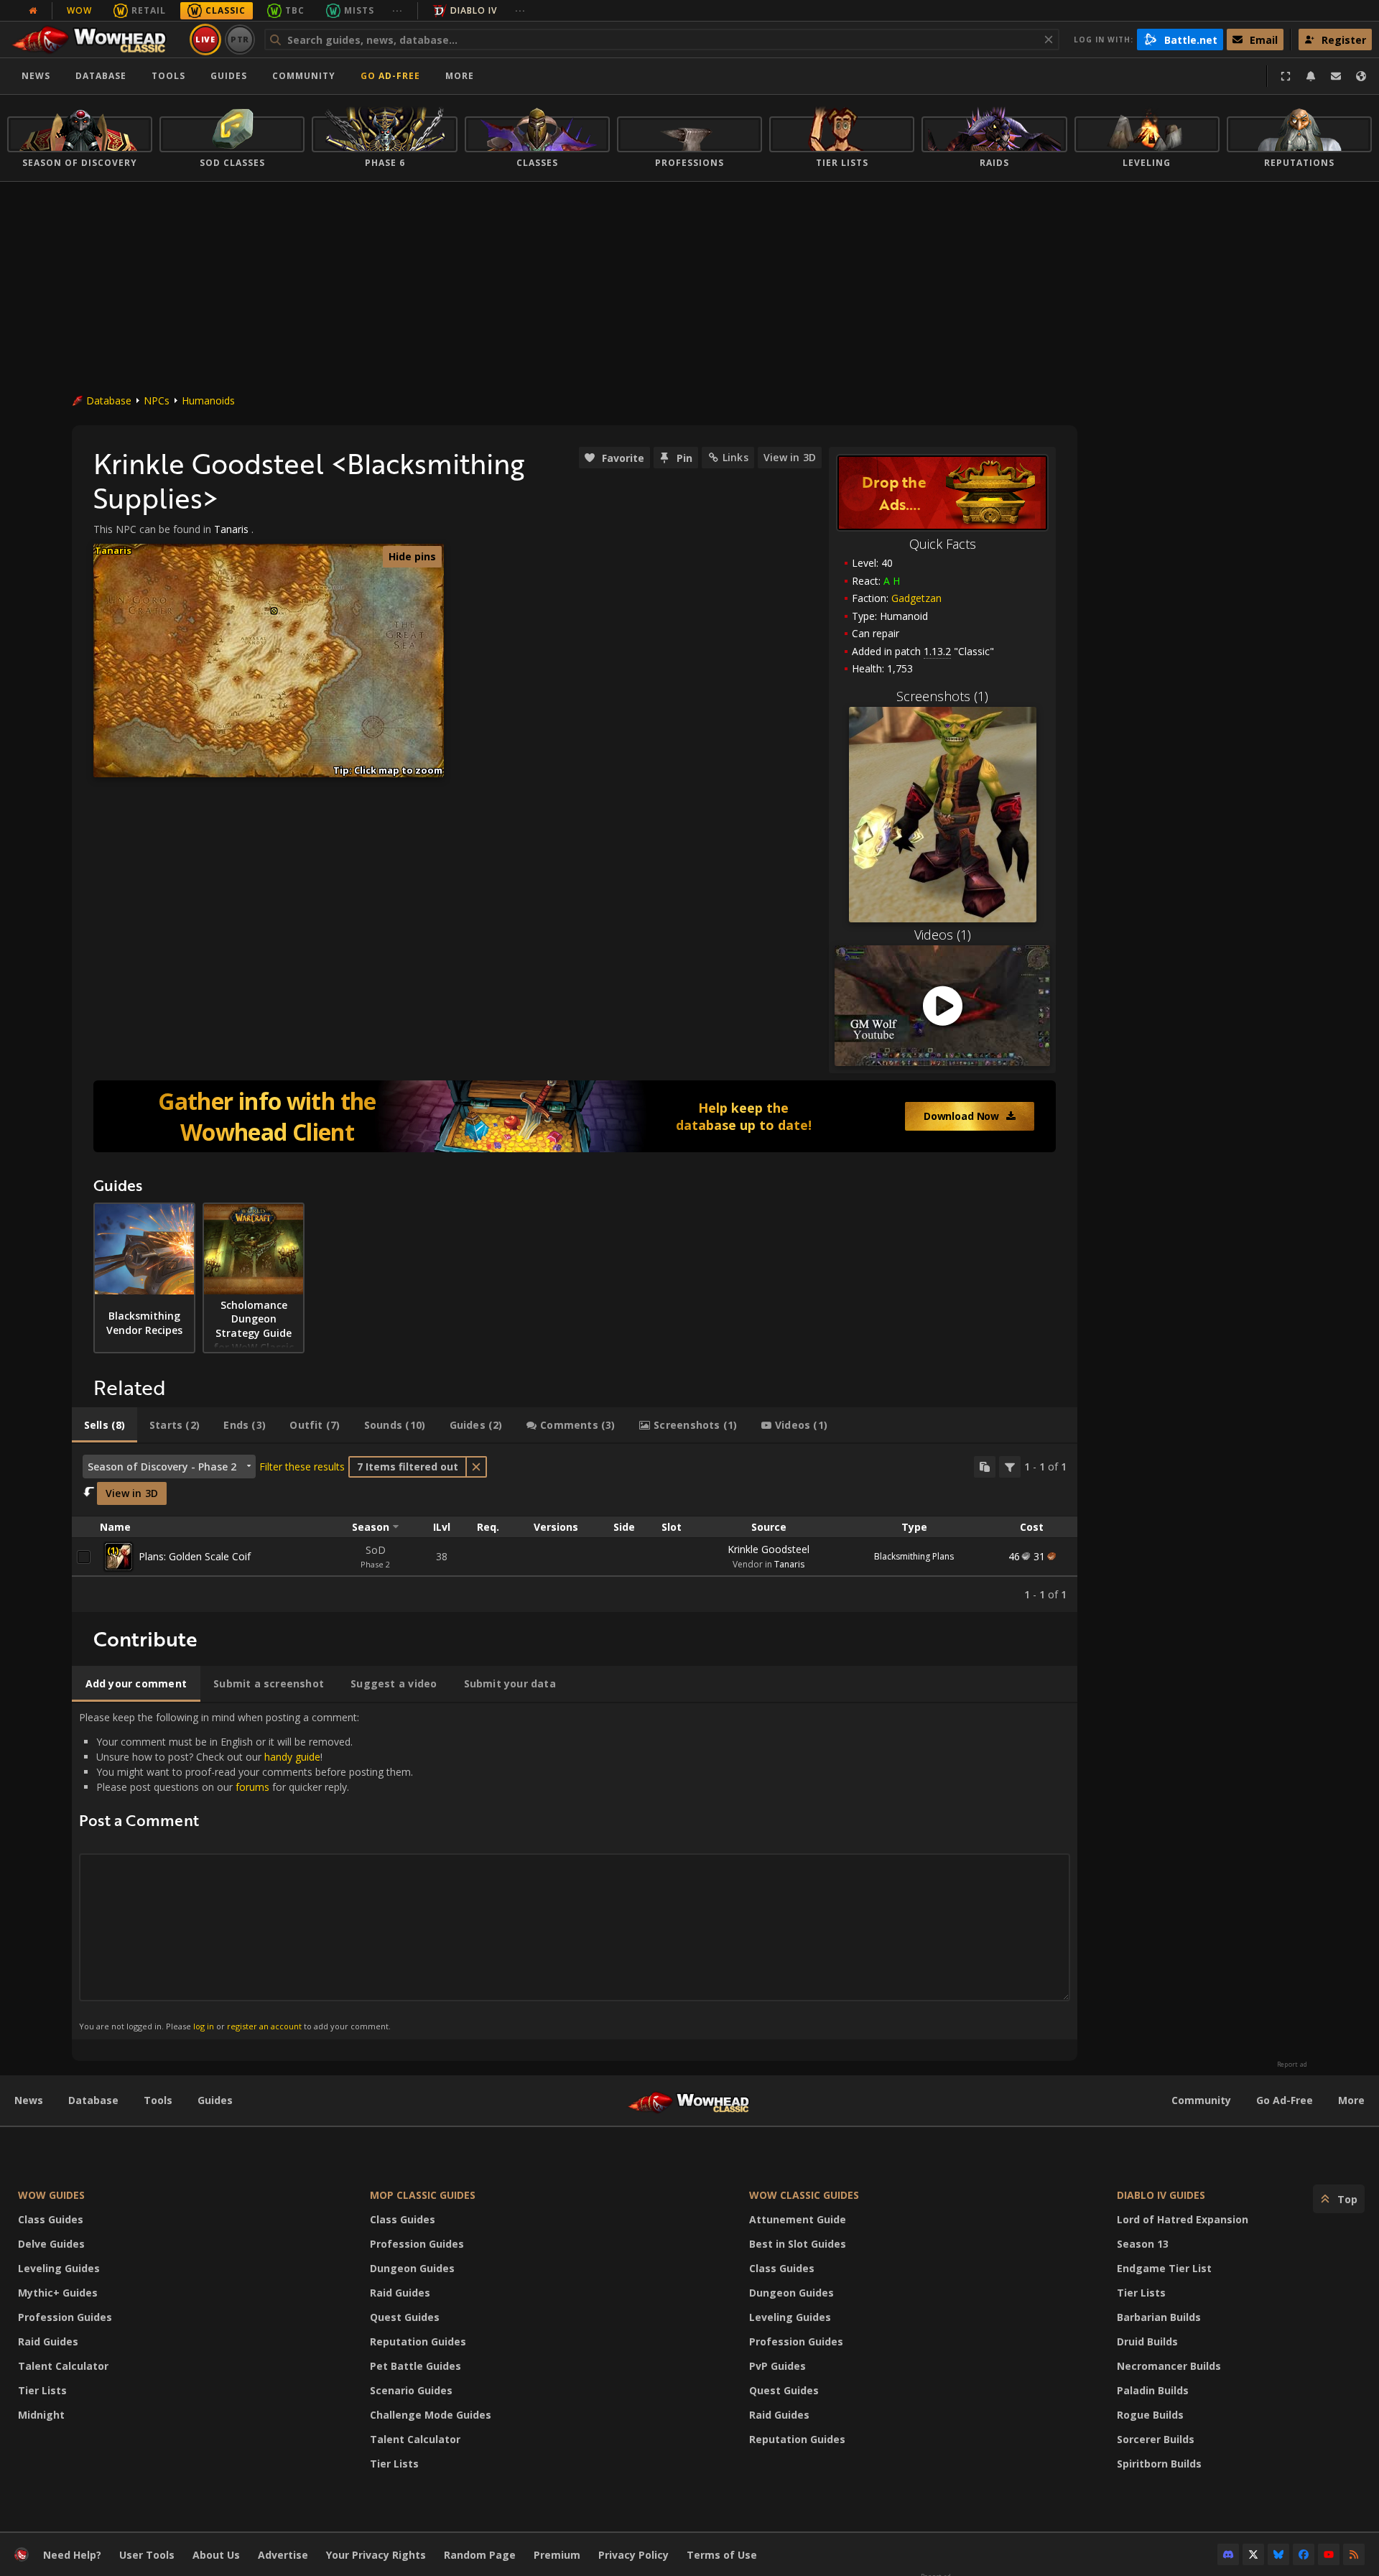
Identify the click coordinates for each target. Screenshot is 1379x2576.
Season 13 (1143, 2244)
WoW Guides (51, 2195)
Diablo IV (474, 10)
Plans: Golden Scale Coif (195, 1556)
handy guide (292, 1757)
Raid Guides (48, 2341)
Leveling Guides (59, 2268)
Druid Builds (1147, 2341)
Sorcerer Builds (1156, 2439)
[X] (1253, 2554)
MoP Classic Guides (423, 2195)
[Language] (1361, 76)
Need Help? (72, 2555)
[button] (274, 611)
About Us (216, 2555)
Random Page (480, 2555)
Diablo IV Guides (1161, 2195)
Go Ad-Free (390, 76)
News (36, 76)
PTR (240, 39)
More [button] (460, 76)
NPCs (157, 400)
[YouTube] (1329, 2554)
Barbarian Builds (1159, 2317)
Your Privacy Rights (376, 2555)
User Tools (147, 2555)
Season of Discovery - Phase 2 (162, 1467)
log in (204, 2026)
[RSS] (1354, 2554)
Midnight (41, 2415)
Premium (557, 2555)
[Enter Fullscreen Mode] (1286, 76)
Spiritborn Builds (1159, 2464)
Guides (229, 76)
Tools (158, 2100)
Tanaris (231, 529)
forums (252, 1787)
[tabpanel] (575, 1528)
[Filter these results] (1010, 1467)
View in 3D (790, 457)
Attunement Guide (798, 2219)
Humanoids (208, 400)
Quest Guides (405, 2317)
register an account (264, 2026)
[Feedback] (1336, 76)
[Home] (96, 40)
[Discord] (1228, 2554)
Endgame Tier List (1164, 2268)
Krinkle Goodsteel (769, 1549)
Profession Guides (65, 2317)
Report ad (1292, 2065)
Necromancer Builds (1169, 2366)
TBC (295, 10)
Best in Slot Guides (798, 2244)
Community (304, 76)
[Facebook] (1304, 2554)
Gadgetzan (916, 598)
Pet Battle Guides (415, 2366)
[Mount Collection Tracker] (575, 1116)
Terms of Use (722, 2555)
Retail (149, 10)
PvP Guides (777, 2366)
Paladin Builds (1153, 2390)
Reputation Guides (418, 2341)
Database (101, 76)
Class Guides (51, 2219)
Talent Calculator (63, 2366)
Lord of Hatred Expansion (1183, 2219)
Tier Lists (42, 2390)
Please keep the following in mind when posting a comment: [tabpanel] (246, 1871)
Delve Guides (51, 2244)
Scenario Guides (411, 2390)
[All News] (33, 11)
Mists (359, 10)
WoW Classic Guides (804, 2195)
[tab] (105, 1425)
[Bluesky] (1278, 2554)
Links (735, 457)
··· (398, 10)
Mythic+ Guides (58, 2293)
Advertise (283, 2555)
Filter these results (302, 1467)
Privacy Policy (633, 2555)
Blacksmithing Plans (914, 1556)
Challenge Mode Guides (431, 2415)
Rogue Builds (1150, 2415)
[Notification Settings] (1311, 76)
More (1351, 2100)
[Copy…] (985, 1467)
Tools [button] (168, 76)
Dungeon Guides (412, 2268)
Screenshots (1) (942, 696)
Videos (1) (943, 935)
